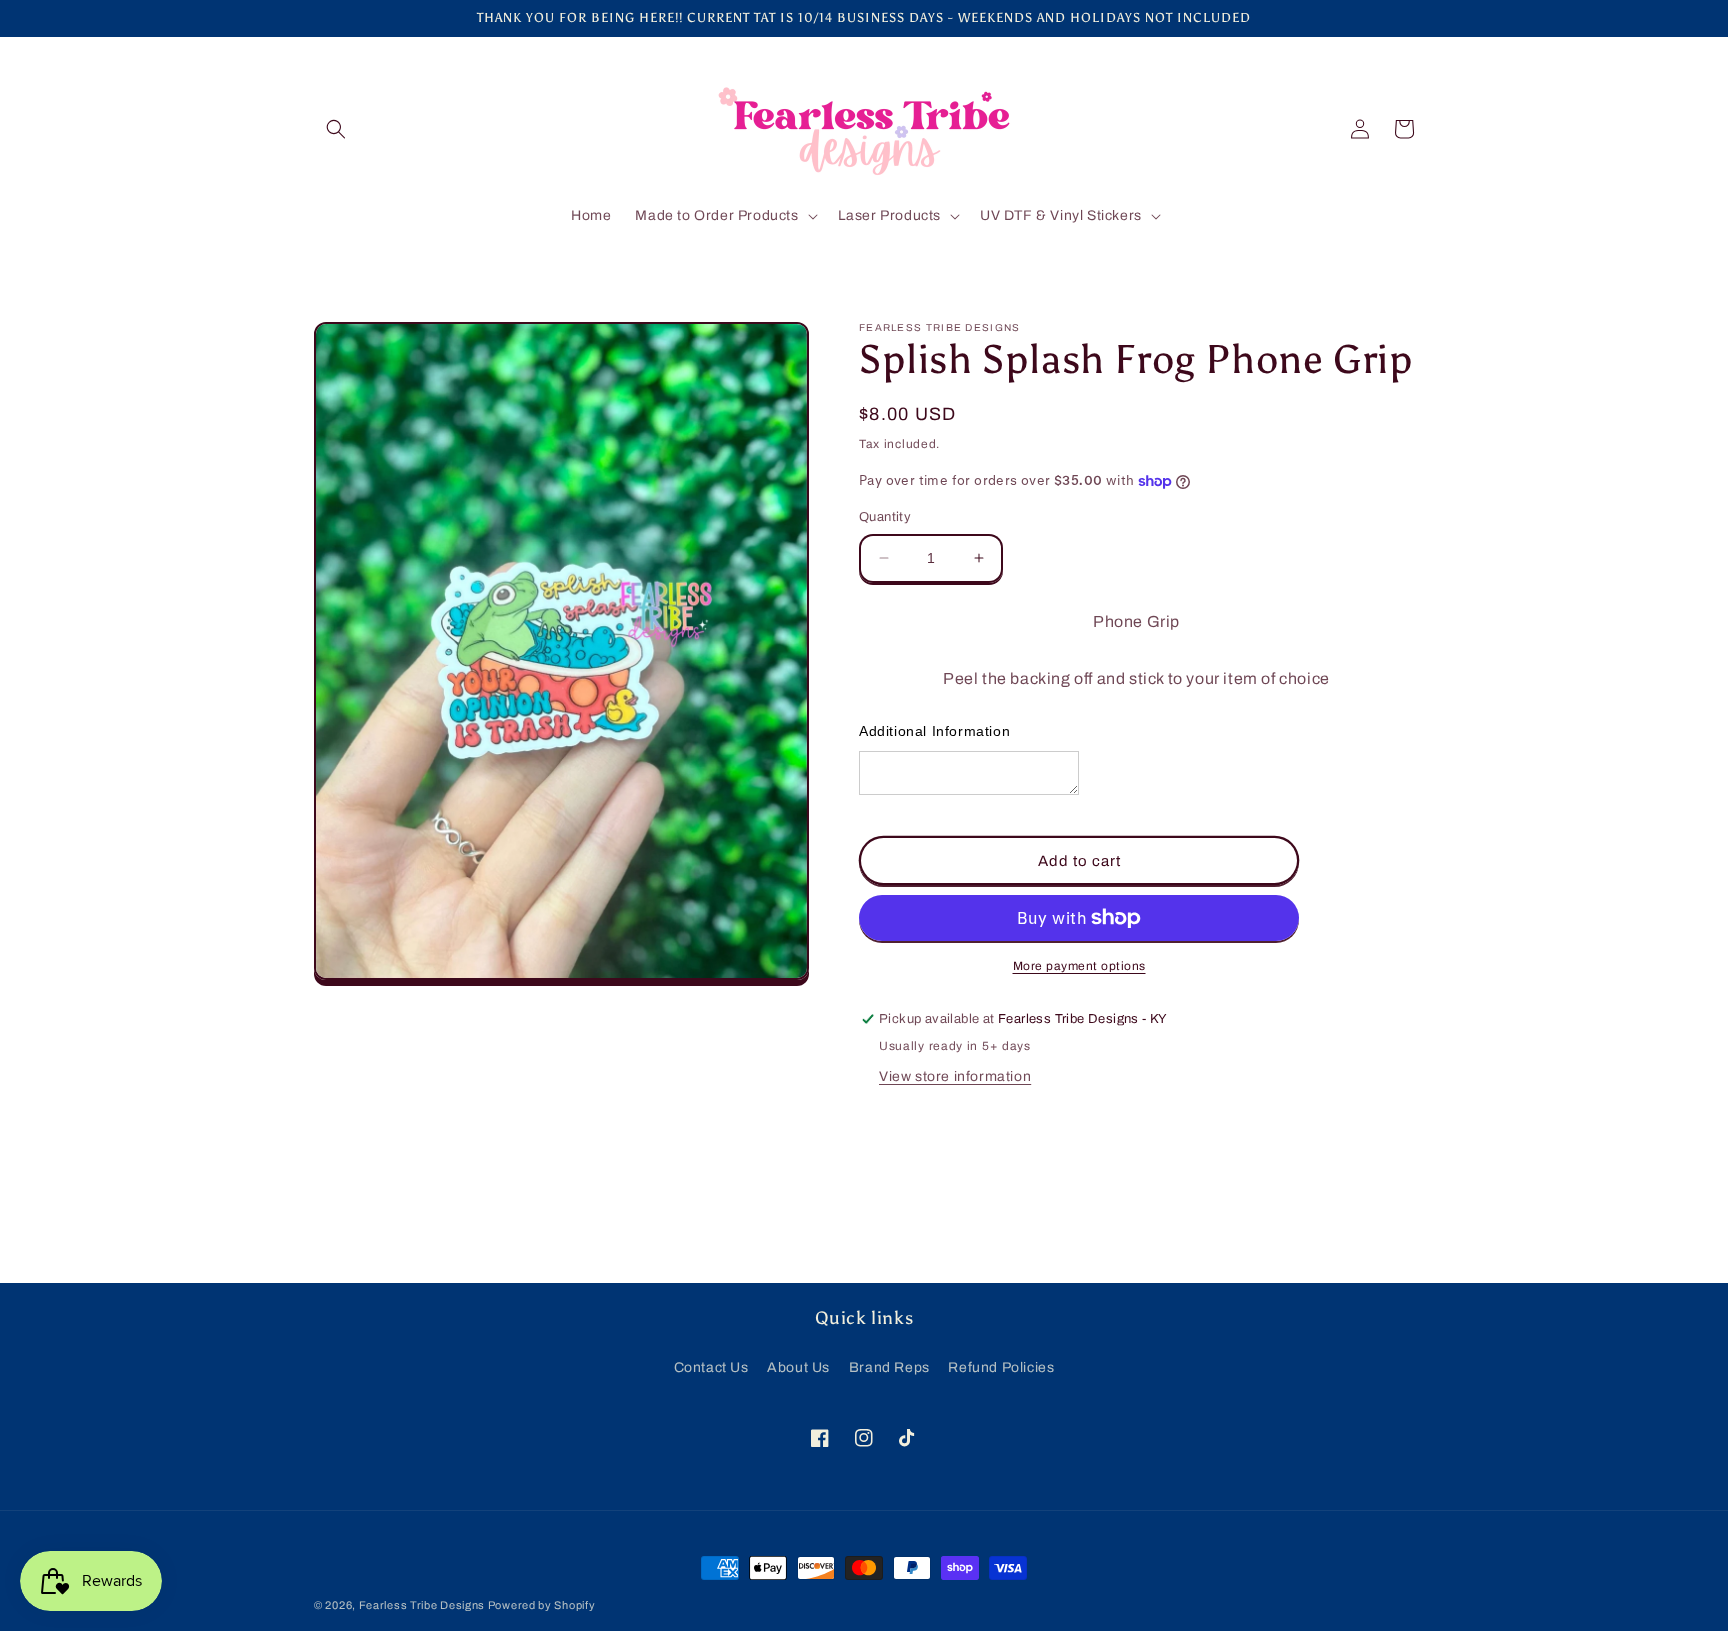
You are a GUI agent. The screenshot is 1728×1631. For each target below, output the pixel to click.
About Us (798, 1367)
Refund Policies (1001, 1367)
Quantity (885, 517)
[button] (336, 129)
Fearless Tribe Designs (423, 1605)
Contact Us (711, 1367)
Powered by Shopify (542, 1605)
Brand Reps (889, 1367)
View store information (955, 1076)
